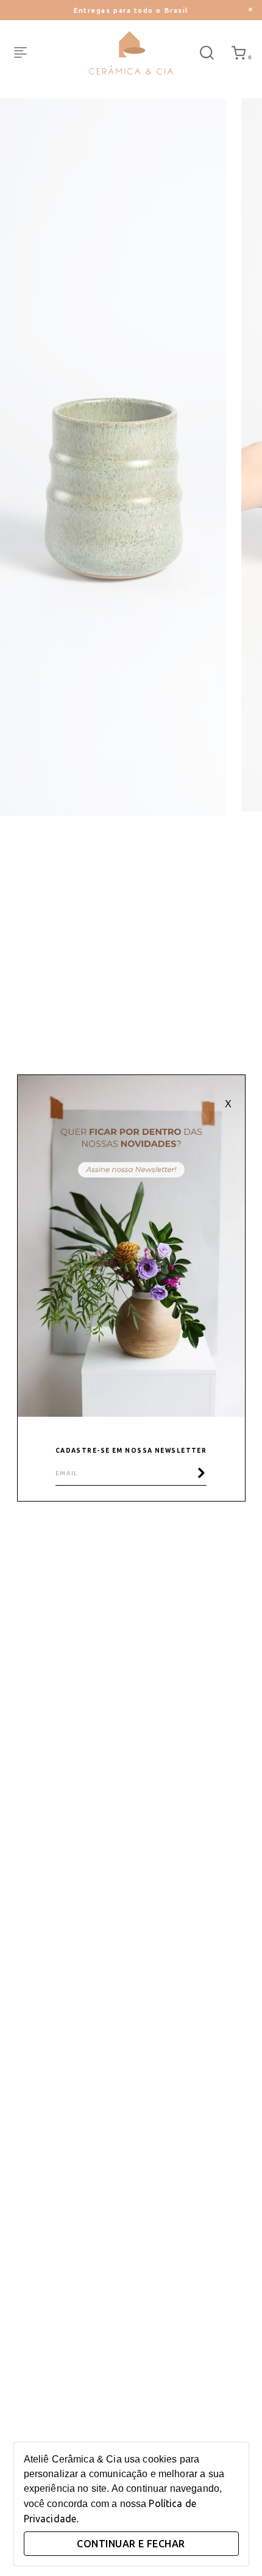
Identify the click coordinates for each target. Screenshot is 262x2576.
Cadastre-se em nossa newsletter (131, 1451)
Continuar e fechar (131, 2544)
